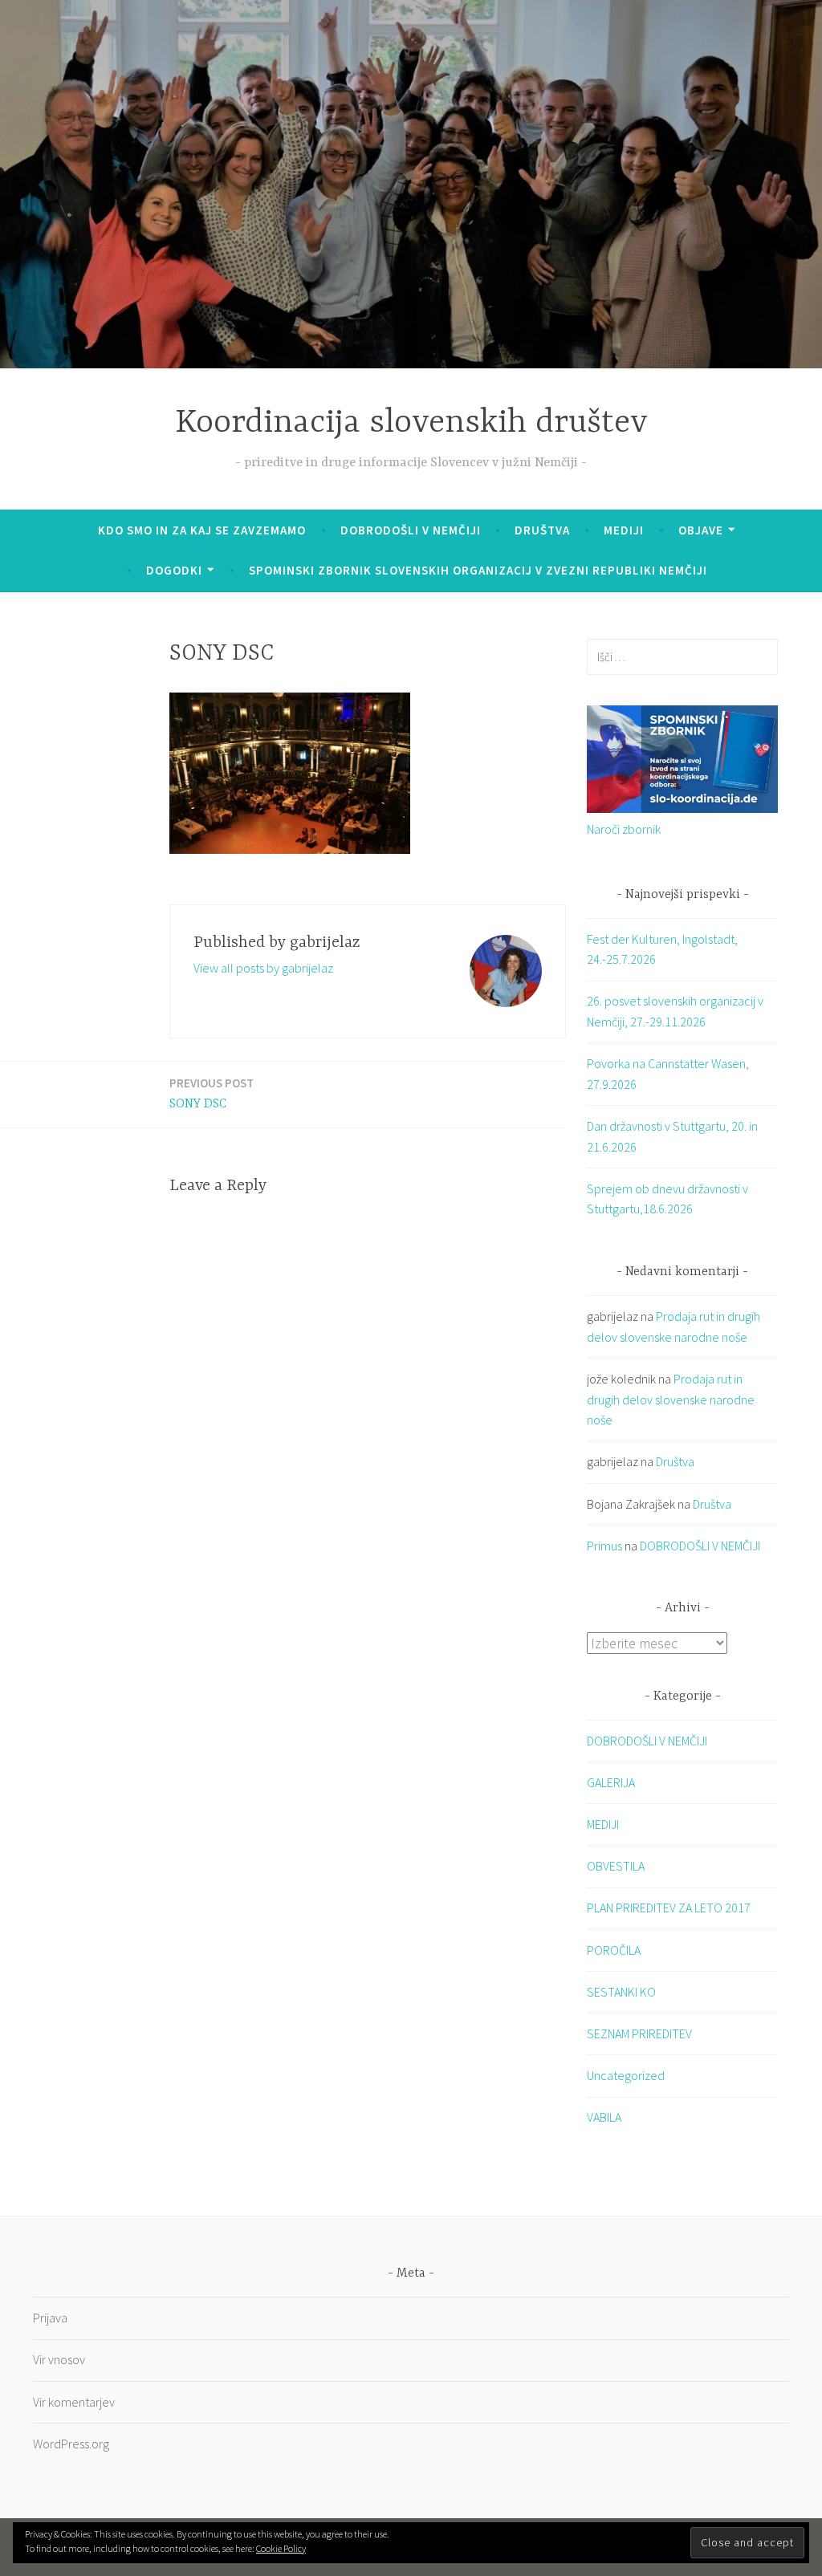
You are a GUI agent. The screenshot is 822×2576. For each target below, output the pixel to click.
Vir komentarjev (74, 2402)
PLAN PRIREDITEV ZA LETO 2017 (669, 1908)
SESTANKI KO (621, 1992)
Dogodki (174, 570)
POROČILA (614, 1950)
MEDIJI (603, 1824)
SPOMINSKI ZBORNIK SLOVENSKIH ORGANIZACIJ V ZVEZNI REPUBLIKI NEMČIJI (478, 570)
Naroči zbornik (624, 829)
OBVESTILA (616, 1866)
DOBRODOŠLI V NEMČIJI (411, 530)
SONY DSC (212, 1093)
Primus (604, 1546)
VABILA (604, 2117)
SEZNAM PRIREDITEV (639, 2034)
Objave (701, 530)
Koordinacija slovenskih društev (411, 423)
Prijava (50, 2318)
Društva (542, 530)
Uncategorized (626, 2075)
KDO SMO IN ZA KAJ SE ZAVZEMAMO (202, 530)
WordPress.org (71, 2444)
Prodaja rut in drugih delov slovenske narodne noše (671, 1399)
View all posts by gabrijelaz (263, 968)
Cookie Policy (281, 2548)
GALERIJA (611, 1782)
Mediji (624, 530)
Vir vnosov (59, 2359)
